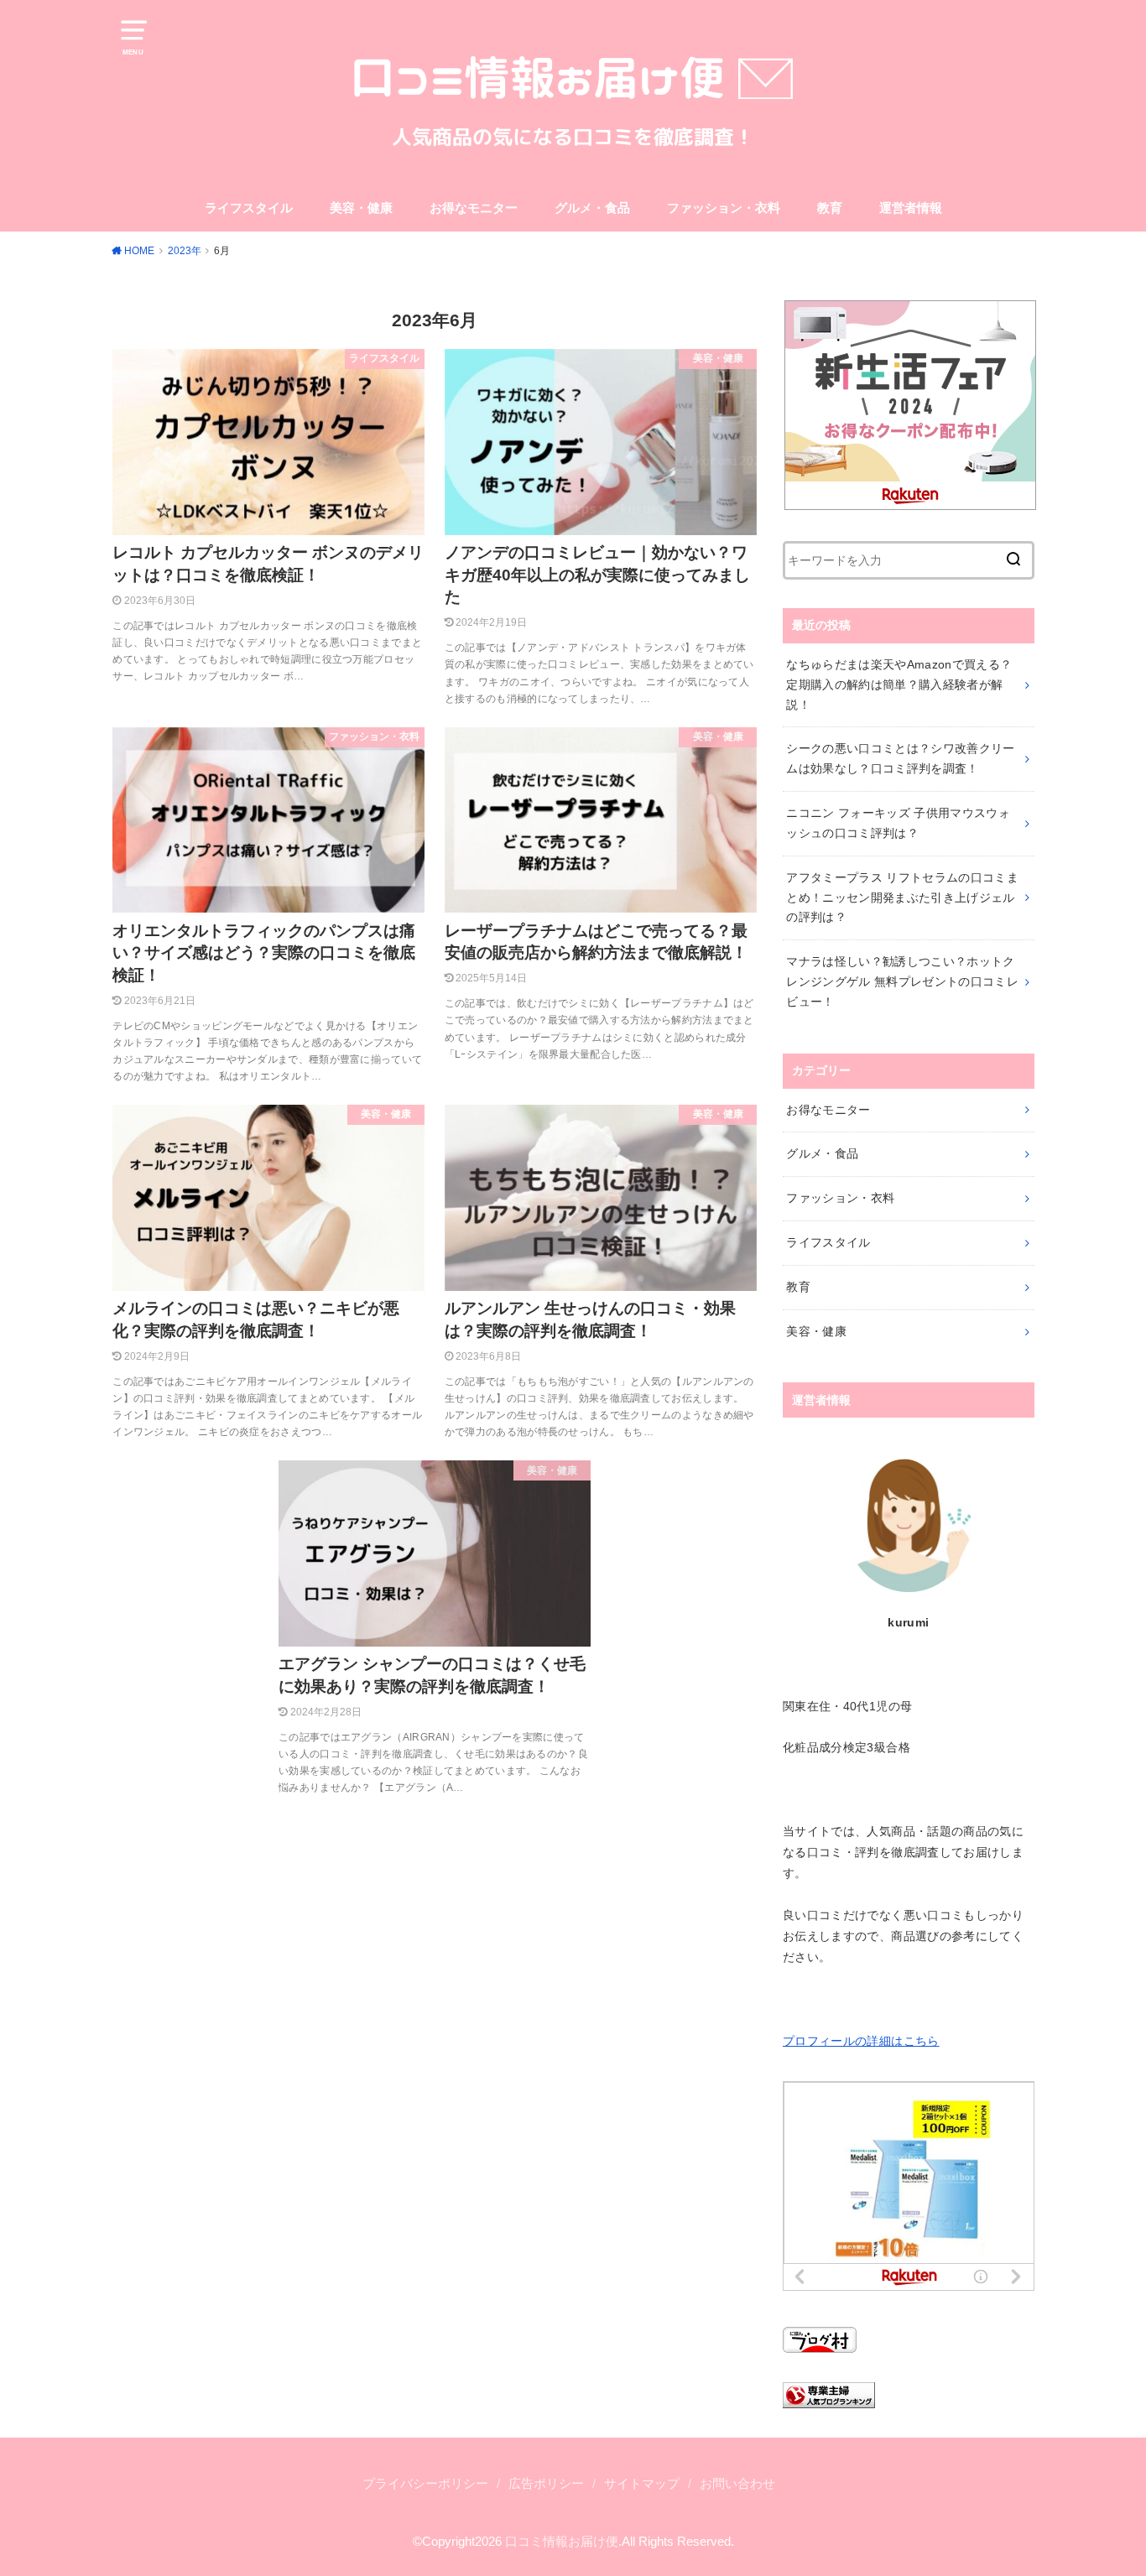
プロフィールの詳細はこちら (861, 2041)
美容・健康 (361, 208)
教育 (830, 208)
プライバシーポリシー (425, 2484)
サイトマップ (642, 2484)
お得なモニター (474, 208)
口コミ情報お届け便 (562, 2542)
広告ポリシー (546, 2484)
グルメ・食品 (592, 208)
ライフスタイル (249, 208)
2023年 (185, 251)
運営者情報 (911, 208)
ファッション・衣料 (724, 208)
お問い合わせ (737, 2484)
